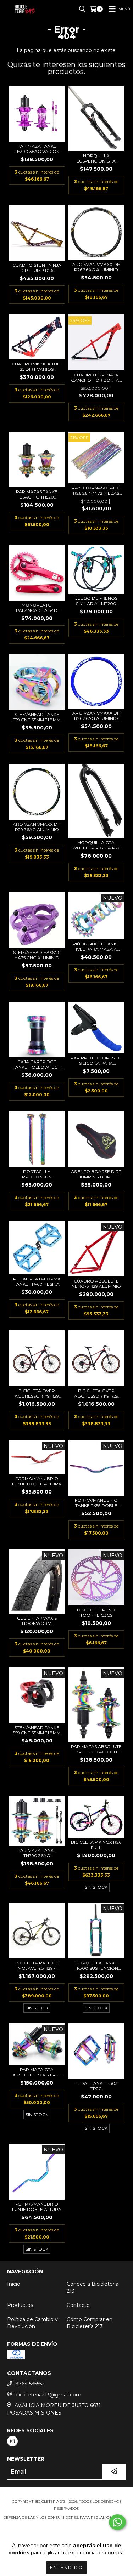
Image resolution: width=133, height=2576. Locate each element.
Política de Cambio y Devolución (32, 2323)
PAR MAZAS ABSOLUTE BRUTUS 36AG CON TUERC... (96, 1749)
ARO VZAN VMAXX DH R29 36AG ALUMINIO (37, 827)
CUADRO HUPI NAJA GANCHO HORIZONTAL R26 (96, 377)
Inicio (14, 2284)
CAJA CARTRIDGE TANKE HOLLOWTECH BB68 (37, 1064)
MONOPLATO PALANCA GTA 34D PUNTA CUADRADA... (37, 608)
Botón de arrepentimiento (67, 2532)
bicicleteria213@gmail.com (48, 2395)
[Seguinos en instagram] (12, 2441)
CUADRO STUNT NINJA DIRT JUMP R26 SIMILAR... (37, 268)
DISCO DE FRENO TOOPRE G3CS (96, 1613)
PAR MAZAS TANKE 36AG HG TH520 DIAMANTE (37, 494)
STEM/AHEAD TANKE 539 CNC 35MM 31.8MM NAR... (37, 717)
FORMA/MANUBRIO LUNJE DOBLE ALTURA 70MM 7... (37, 1481)
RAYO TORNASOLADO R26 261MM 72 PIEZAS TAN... (96, 490)
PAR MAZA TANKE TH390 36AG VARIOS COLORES (37, 149)
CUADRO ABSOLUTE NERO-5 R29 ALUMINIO (96, 1284)
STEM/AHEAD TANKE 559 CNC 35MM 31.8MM (37, 1730)
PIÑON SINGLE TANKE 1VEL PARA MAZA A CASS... (96, 946)
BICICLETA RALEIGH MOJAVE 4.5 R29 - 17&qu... (37, 1966)
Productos (20, 2305)
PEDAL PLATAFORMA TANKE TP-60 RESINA (37, 1281)
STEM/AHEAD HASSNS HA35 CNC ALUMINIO (37, 955)
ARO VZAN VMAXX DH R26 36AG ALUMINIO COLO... (96, 716)
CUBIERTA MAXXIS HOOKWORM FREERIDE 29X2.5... (37, 1621)
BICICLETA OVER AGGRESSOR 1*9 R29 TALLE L (37, 1393)
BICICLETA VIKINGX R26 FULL (96, 1845)
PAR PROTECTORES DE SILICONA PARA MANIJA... (96, 1060)
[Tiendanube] (66, 2494)
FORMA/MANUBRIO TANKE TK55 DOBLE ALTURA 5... (96, 1503)
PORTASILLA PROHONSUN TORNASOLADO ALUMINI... (37, 1174)
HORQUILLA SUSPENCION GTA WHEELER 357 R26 (96, 158)
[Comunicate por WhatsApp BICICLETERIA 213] (117, 2522)
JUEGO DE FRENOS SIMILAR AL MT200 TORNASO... (96, 601)
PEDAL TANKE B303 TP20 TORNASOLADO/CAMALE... (96, 2086)
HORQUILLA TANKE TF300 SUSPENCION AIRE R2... (96, 1966)
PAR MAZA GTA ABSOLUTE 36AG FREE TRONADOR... (37, 2072)
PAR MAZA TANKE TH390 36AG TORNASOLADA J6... (37, 1853)
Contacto (78, 2305)
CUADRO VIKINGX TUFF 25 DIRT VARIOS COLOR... (37, 366)
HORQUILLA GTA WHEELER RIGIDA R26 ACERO (96, 845)
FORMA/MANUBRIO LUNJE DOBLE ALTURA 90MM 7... (37, 2207)
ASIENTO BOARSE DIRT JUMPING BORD (96, 1174)
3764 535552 (30, 2384)
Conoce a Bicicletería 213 (93, 2287)
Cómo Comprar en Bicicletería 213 (90, 2323)
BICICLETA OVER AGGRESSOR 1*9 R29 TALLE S (96, 1393)
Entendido (66, 2567)
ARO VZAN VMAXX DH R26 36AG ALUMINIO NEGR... (96, 267)
